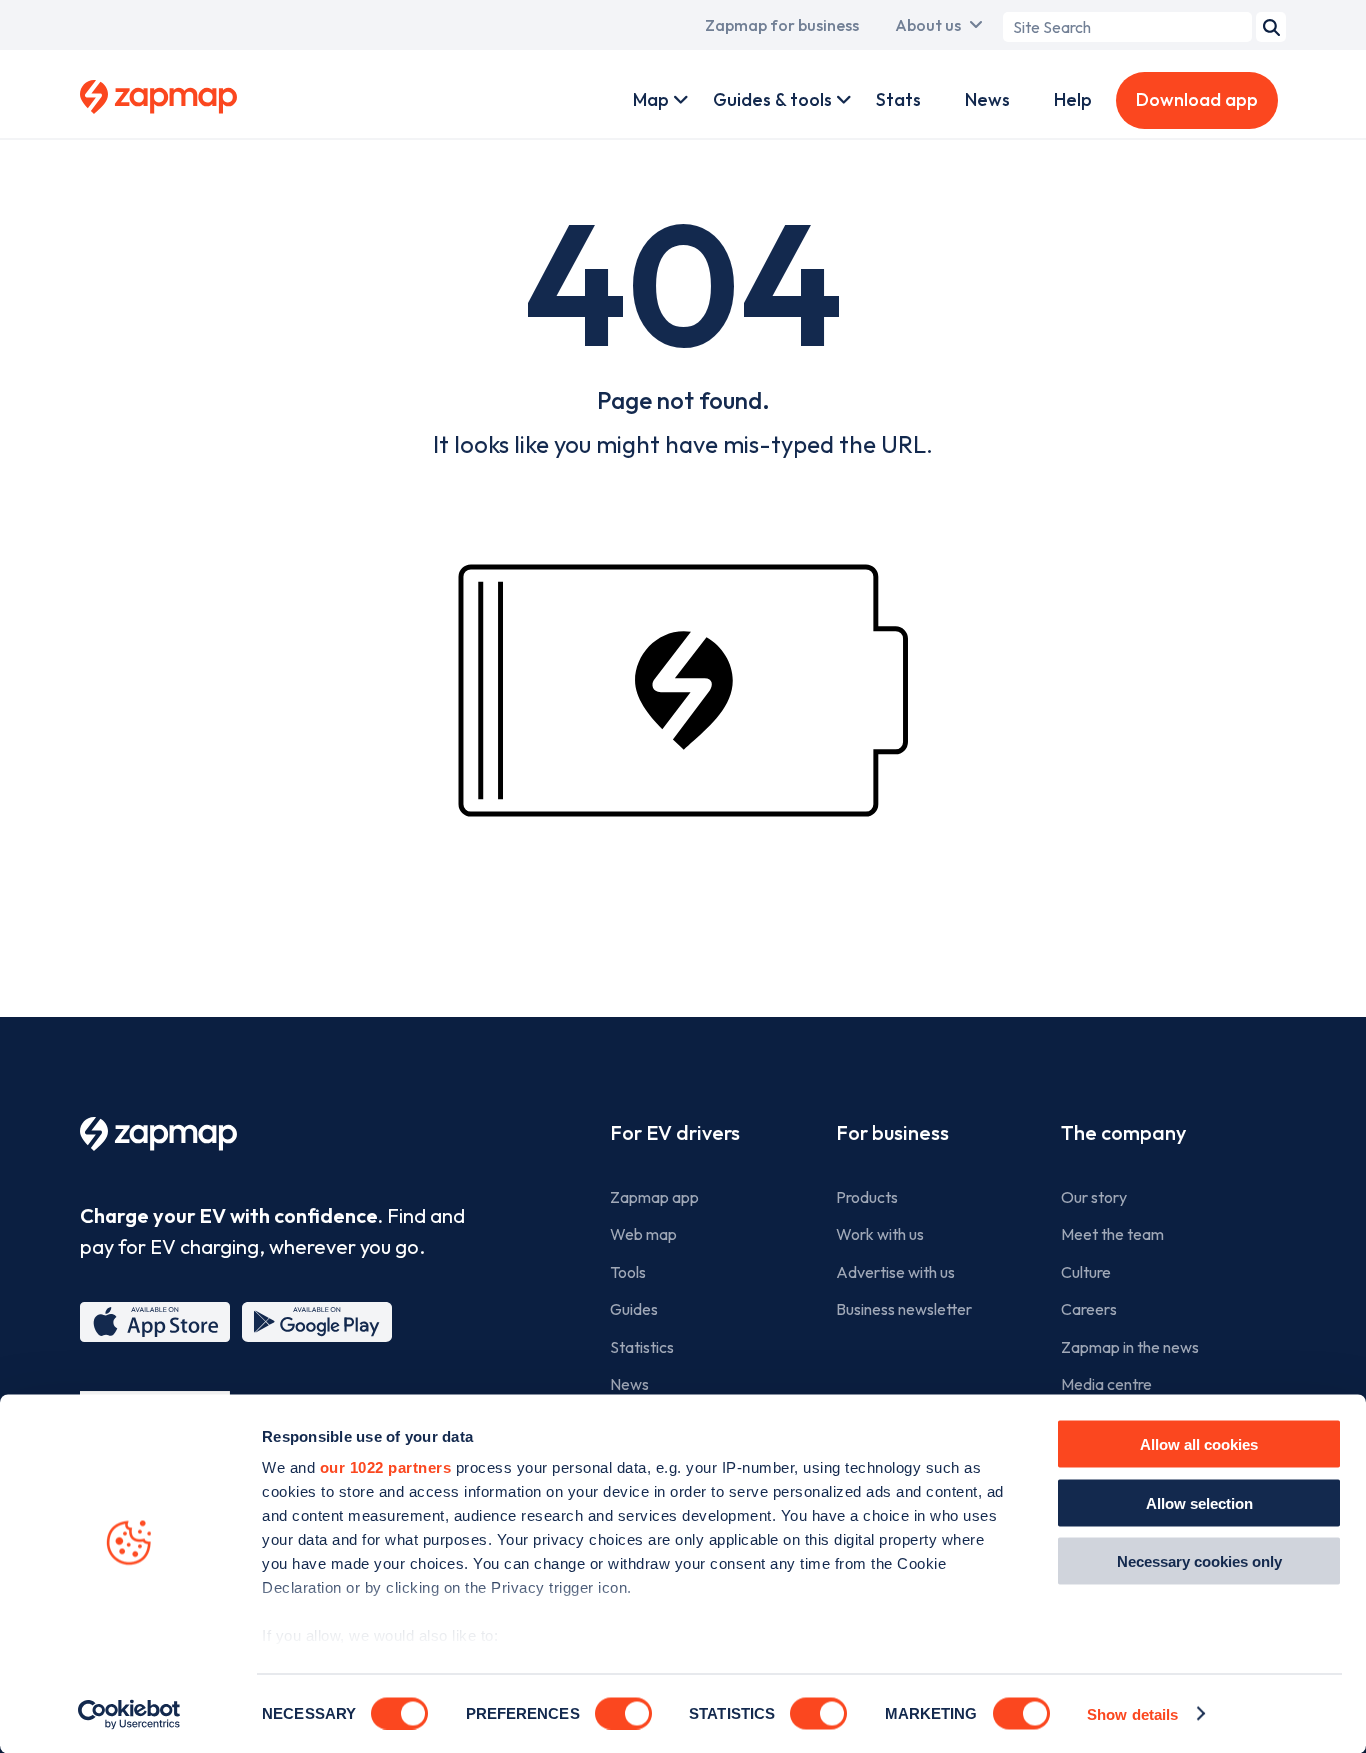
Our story (1094, 1197)
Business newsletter (904, 1309)
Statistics (642, 1347)
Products (867, 1197)
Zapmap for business (782, 25)
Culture (1086, 1272)
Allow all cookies (1199, 1444)
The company (1123, 1132)
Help (1073, 99)
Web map (643, 1234)
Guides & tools (772, 99)
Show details (1132, 1713)
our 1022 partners (386, 1467)
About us (928, 25)
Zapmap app (654, 1197)
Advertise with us (895, 1272)
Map (651, 99)
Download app (1197, 99)
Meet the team (1112, 1234)
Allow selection (1199, 1502)
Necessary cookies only (1199, 1561)
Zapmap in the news (1130, 1347)
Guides (634, 1309)
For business (892, 1132)
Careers (1089, 1309)
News (987, 99)
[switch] (623, 1713)
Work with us (880, 1234)
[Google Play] (317, 1322)
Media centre (1106, 1384)
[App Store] (155, 1322)
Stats (898, 99)
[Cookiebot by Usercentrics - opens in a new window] (129, 1714)
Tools (628, 1272)
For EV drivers (675, 1132)
